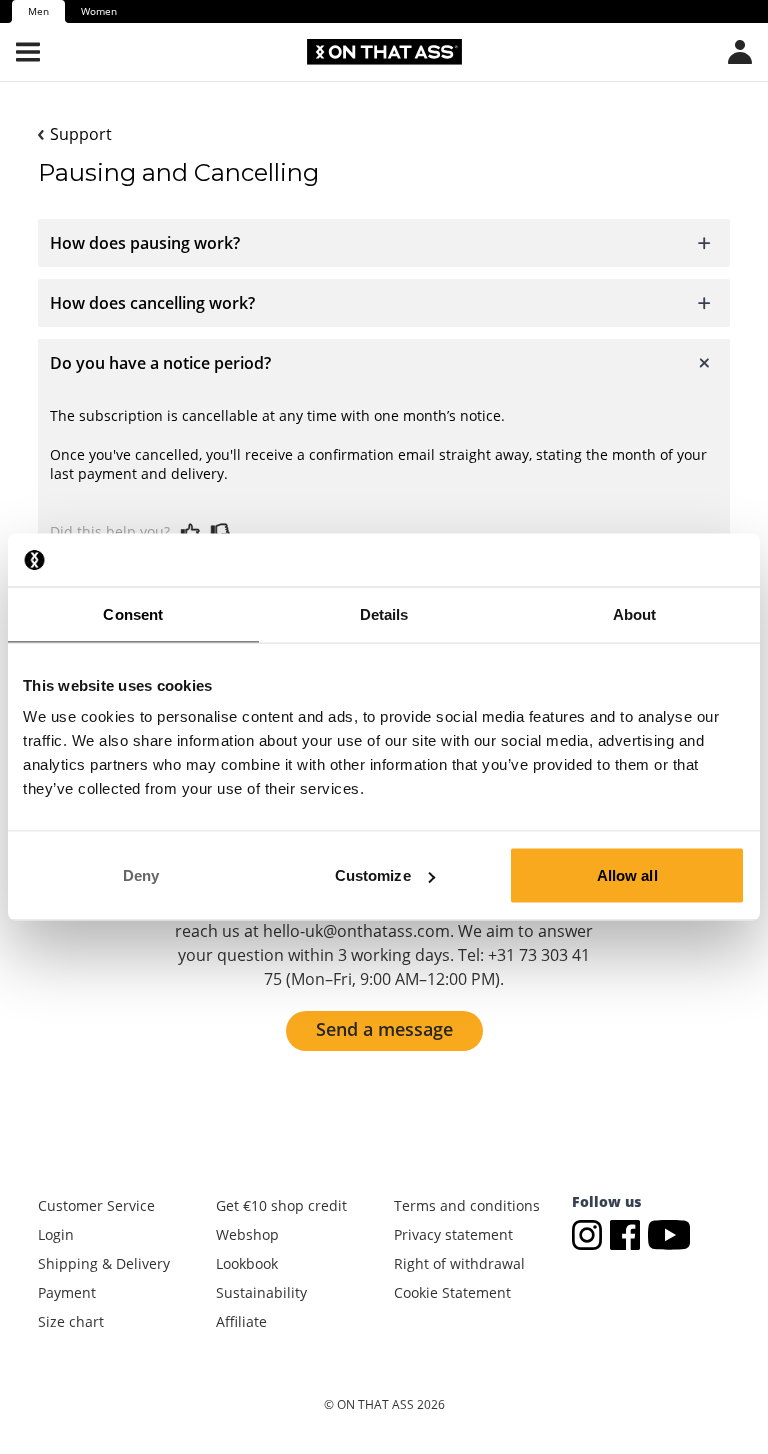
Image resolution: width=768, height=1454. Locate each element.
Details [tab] (384, 613)
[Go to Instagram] (591, 1233)
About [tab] (635, 613)
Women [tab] (99, 11)
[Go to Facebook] (629, 1233)
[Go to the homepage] (384, 52)
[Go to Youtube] (669, 1233)
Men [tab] (38, 11)
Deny (141, 875)
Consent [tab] (133, 613)
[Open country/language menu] (740, 52)
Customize (373, 875)
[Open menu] (28, 52)
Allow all (627, 875)
